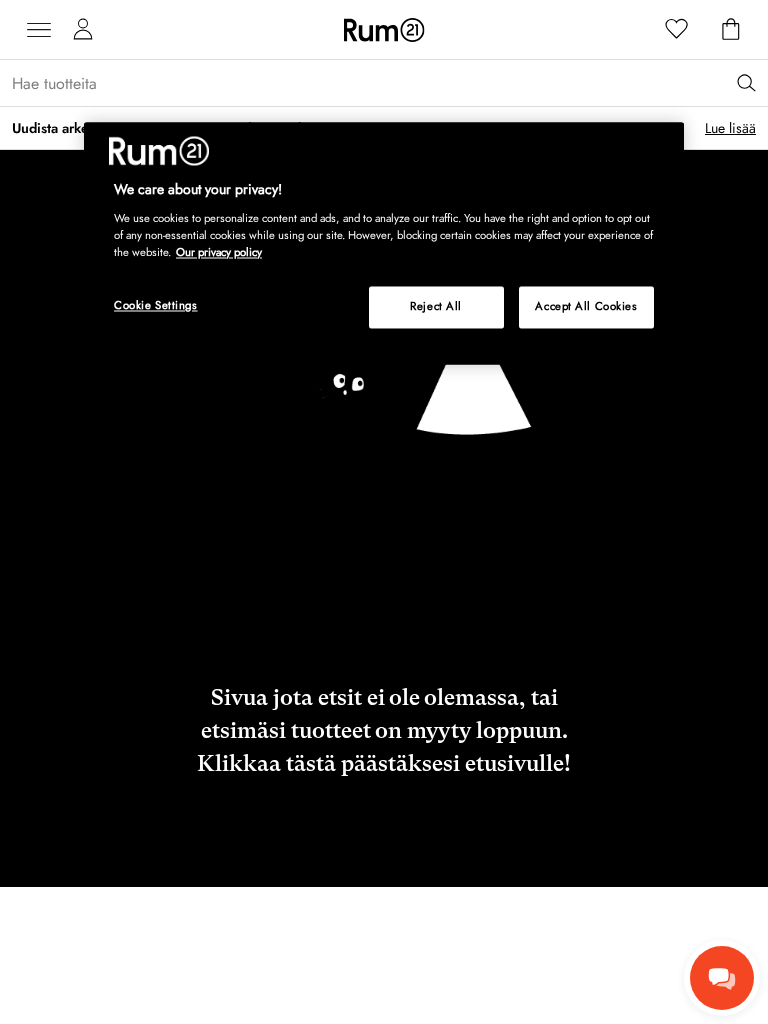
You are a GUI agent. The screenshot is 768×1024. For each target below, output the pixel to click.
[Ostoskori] (731, 30)
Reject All (436, 307)
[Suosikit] (677, 30)
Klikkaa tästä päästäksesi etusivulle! (384, 763)
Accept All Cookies (586, 307)
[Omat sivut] (83, 30)
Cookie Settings (156, 306)
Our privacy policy (219, 252)
